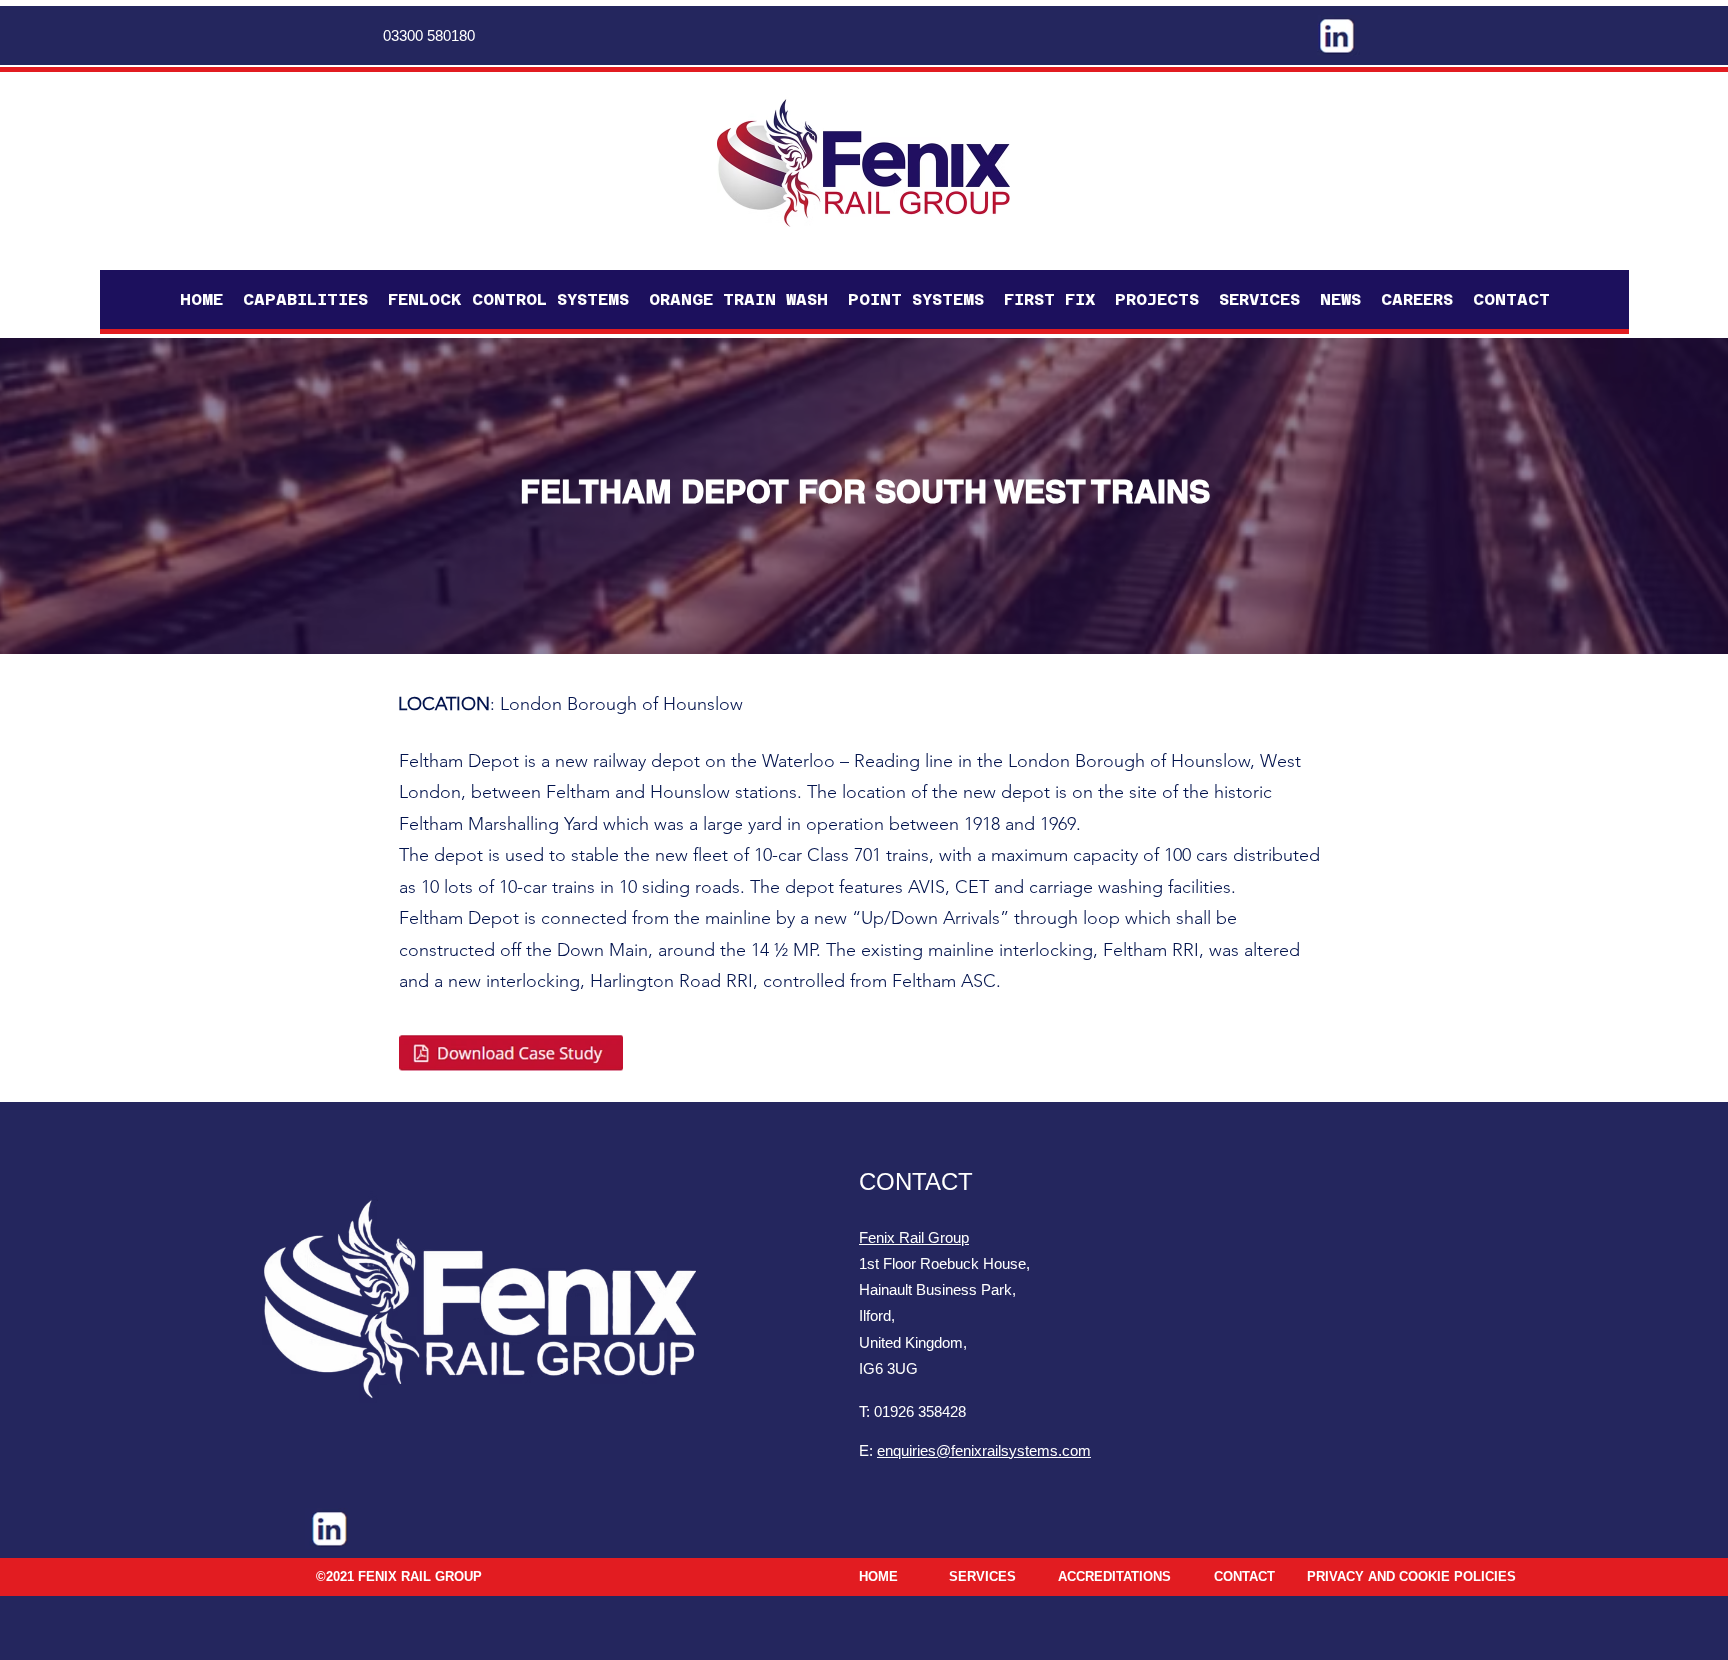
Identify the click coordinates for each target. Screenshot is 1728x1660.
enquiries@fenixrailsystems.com (984, 1450)
